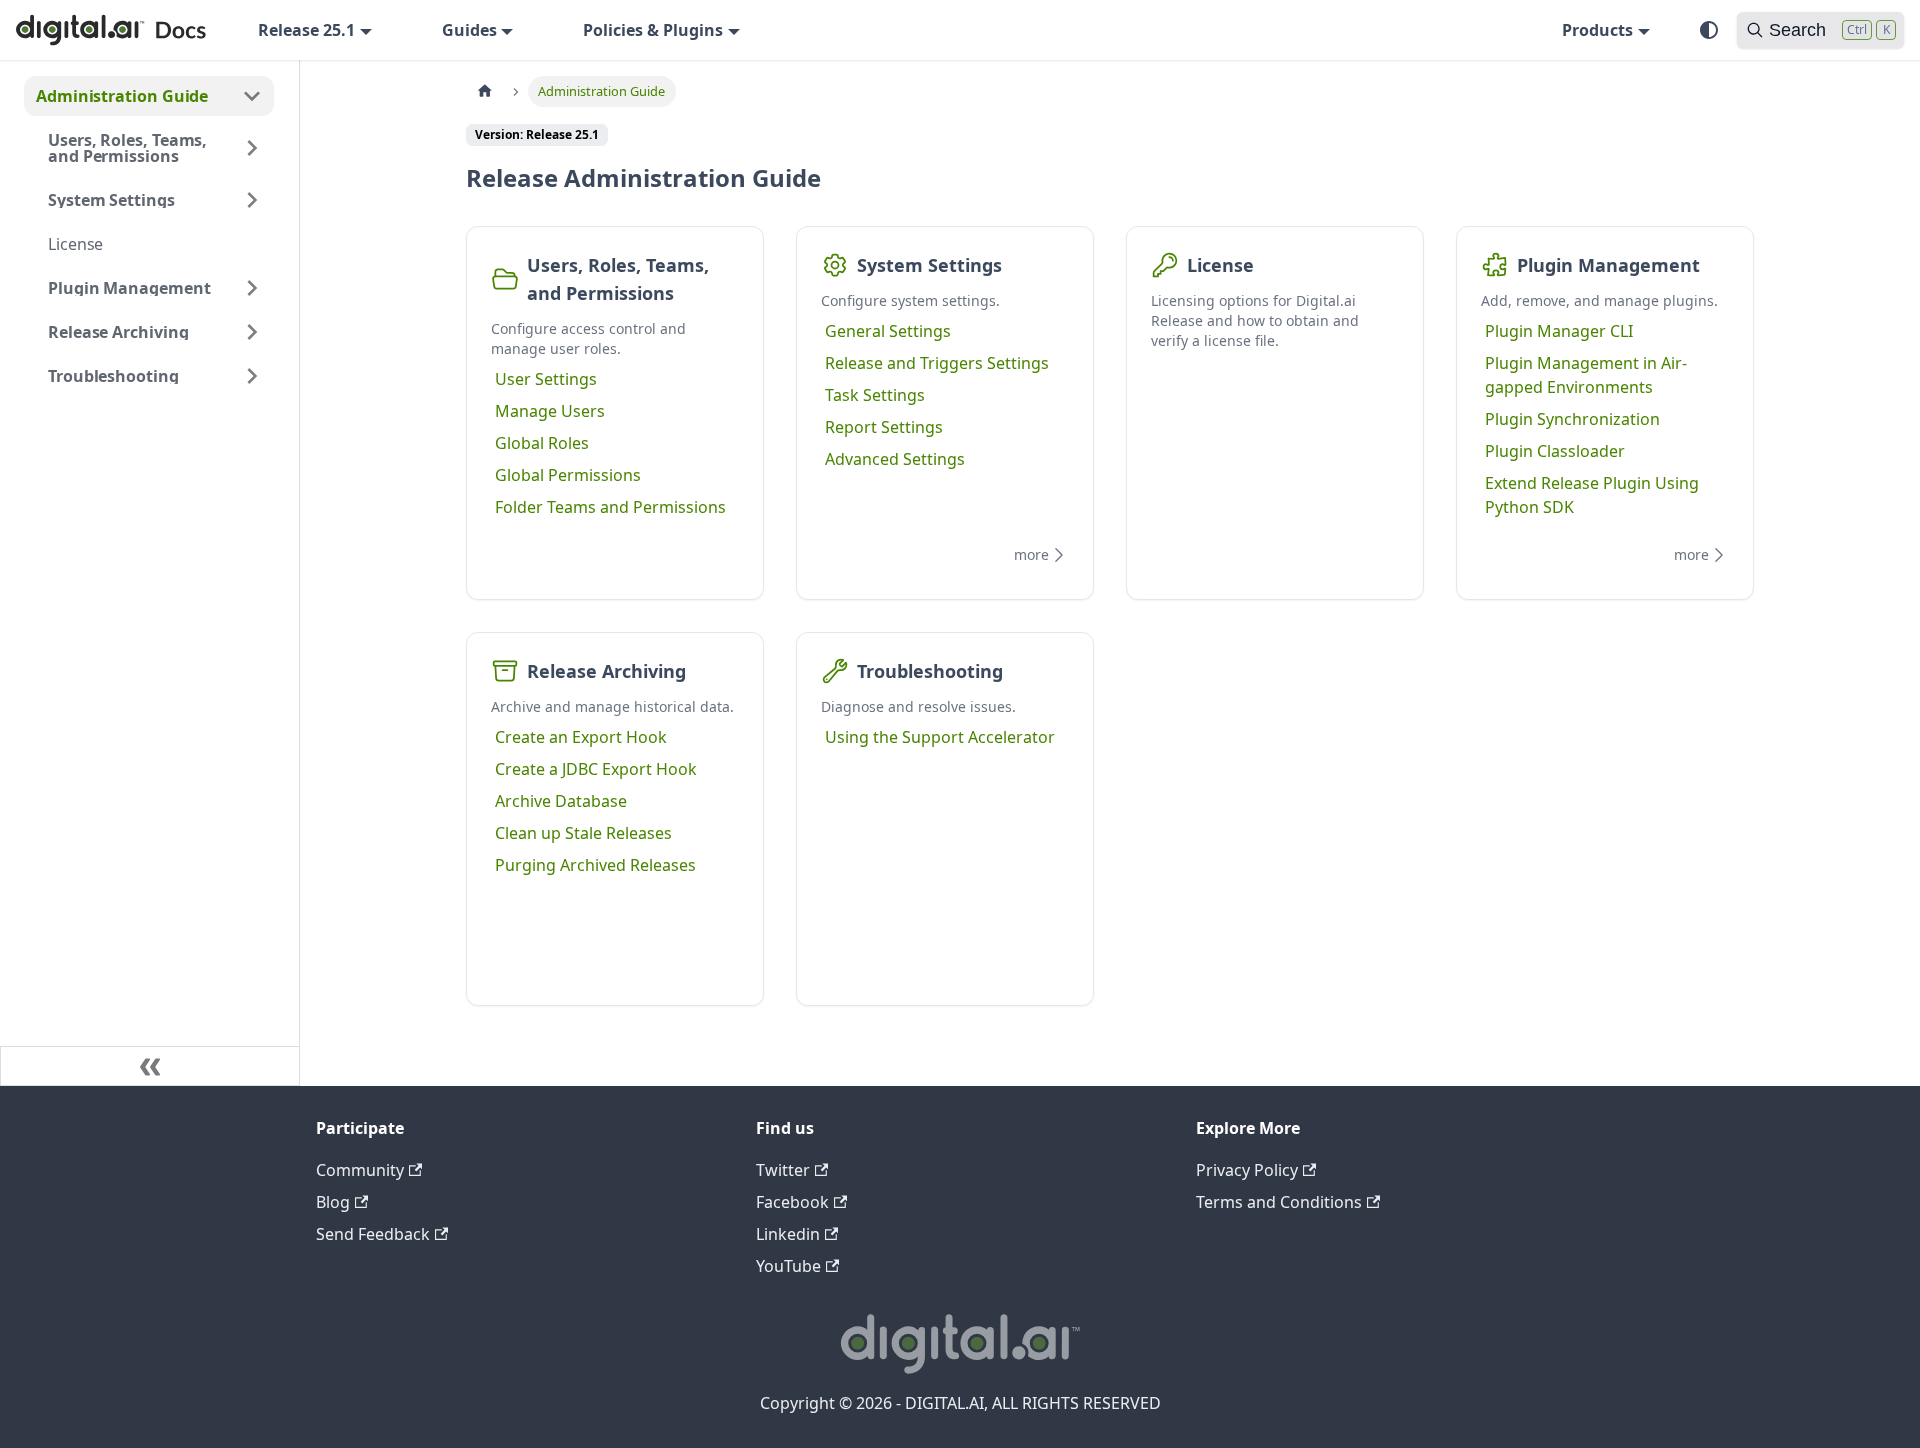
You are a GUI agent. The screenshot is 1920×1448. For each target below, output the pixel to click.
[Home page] (485, 91)
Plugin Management (1608, 265)
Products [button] (1597, 30)
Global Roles (542, 443)
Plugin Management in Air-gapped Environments (1586, 375)
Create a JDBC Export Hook (596, 769)
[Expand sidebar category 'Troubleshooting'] (252, 376)
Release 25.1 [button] (306, 30)
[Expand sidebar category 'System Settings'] (252, 200)
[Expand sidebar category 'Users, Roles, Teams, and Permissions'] (252, 148)
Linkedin (788, 1234)
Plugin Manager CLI (1559, 331)
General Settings (888, 331)
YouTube (788, 1266)
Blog (333, 1202)
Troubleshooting (930, 671)
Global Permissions (568, 475)
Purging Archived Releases (595, 865)
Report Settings (884, 427)
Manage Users (550, 411)
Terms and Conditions (1279, 1202)
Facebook (792, 1202)
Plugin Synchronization (1572, 419)
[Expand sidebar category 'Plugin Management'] (252, 288)
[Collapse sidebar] (150, 1066)
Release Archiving (606, 671)
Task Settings (875, 395)
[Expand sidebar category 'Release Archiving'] (252, 332)
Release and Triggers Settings (937, 363)
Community (360, 1170)
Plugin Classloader (1555, 451)
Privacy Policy (1247, 1170)
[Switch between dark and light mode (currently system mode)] (1709, 30)
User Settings (546, 379)
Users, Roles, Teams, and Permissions (618, 279)
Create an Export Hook (581, 737)
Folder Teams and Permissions (610, 507)
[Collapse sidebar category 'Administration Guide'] (252, 96)
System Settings (929, 265)
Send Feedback (373, 1234)
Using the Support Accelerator (940, 737)
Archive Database (561, 801)
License (1220, 265)
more (1031, 554)
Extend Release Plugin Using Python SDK (1592, 495)
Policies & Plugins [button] (653, 30)
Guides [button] (469, 30)
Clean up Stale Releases (583, 833)
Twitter (783, 1170)
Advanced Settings (895, 459)
